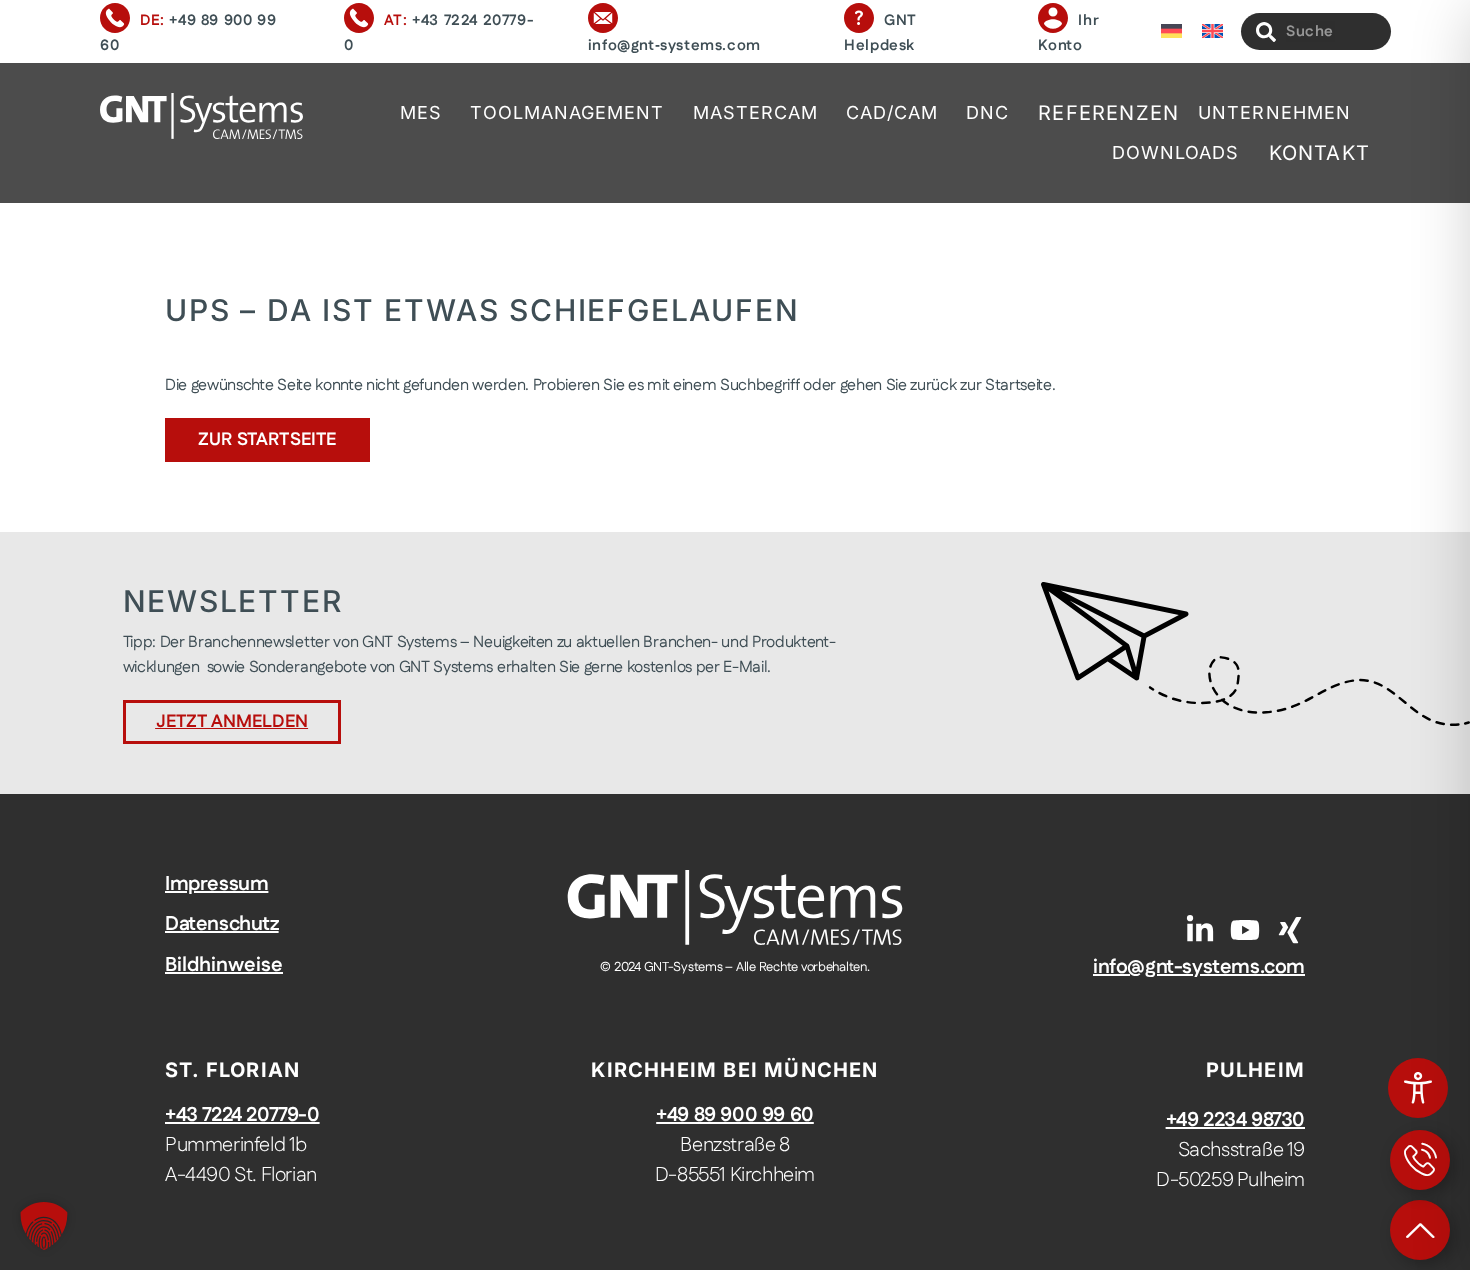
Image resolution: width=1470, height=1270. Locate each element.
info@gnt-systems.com (1199, 967)
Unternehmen (1274, 112)
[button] (44, 1226)
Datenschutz (222, 924)
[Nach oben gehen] (1420, 1230)
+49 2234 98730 (1235, 1120)
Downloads (1176, 152)
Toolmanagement (567, 112)
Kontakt (1319, 153)
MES (421, 112)
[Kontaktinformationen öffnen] (1420, 1160)
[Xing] (1290, 930)
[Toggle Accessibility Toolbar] (1418, 1088)
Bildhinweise (224, 965)
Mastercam (756, 112)
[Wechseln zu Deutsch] (1171, 31)
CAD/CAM (892, 112)
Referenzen (1108, 113)
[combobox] (1316, 31)
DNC (987, 112)
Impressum (216, 884)
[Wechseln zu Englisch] (1212, 31)
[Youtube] (1245, 930)
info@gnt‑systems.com (674, 45)
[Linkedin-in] (1200, 930)
